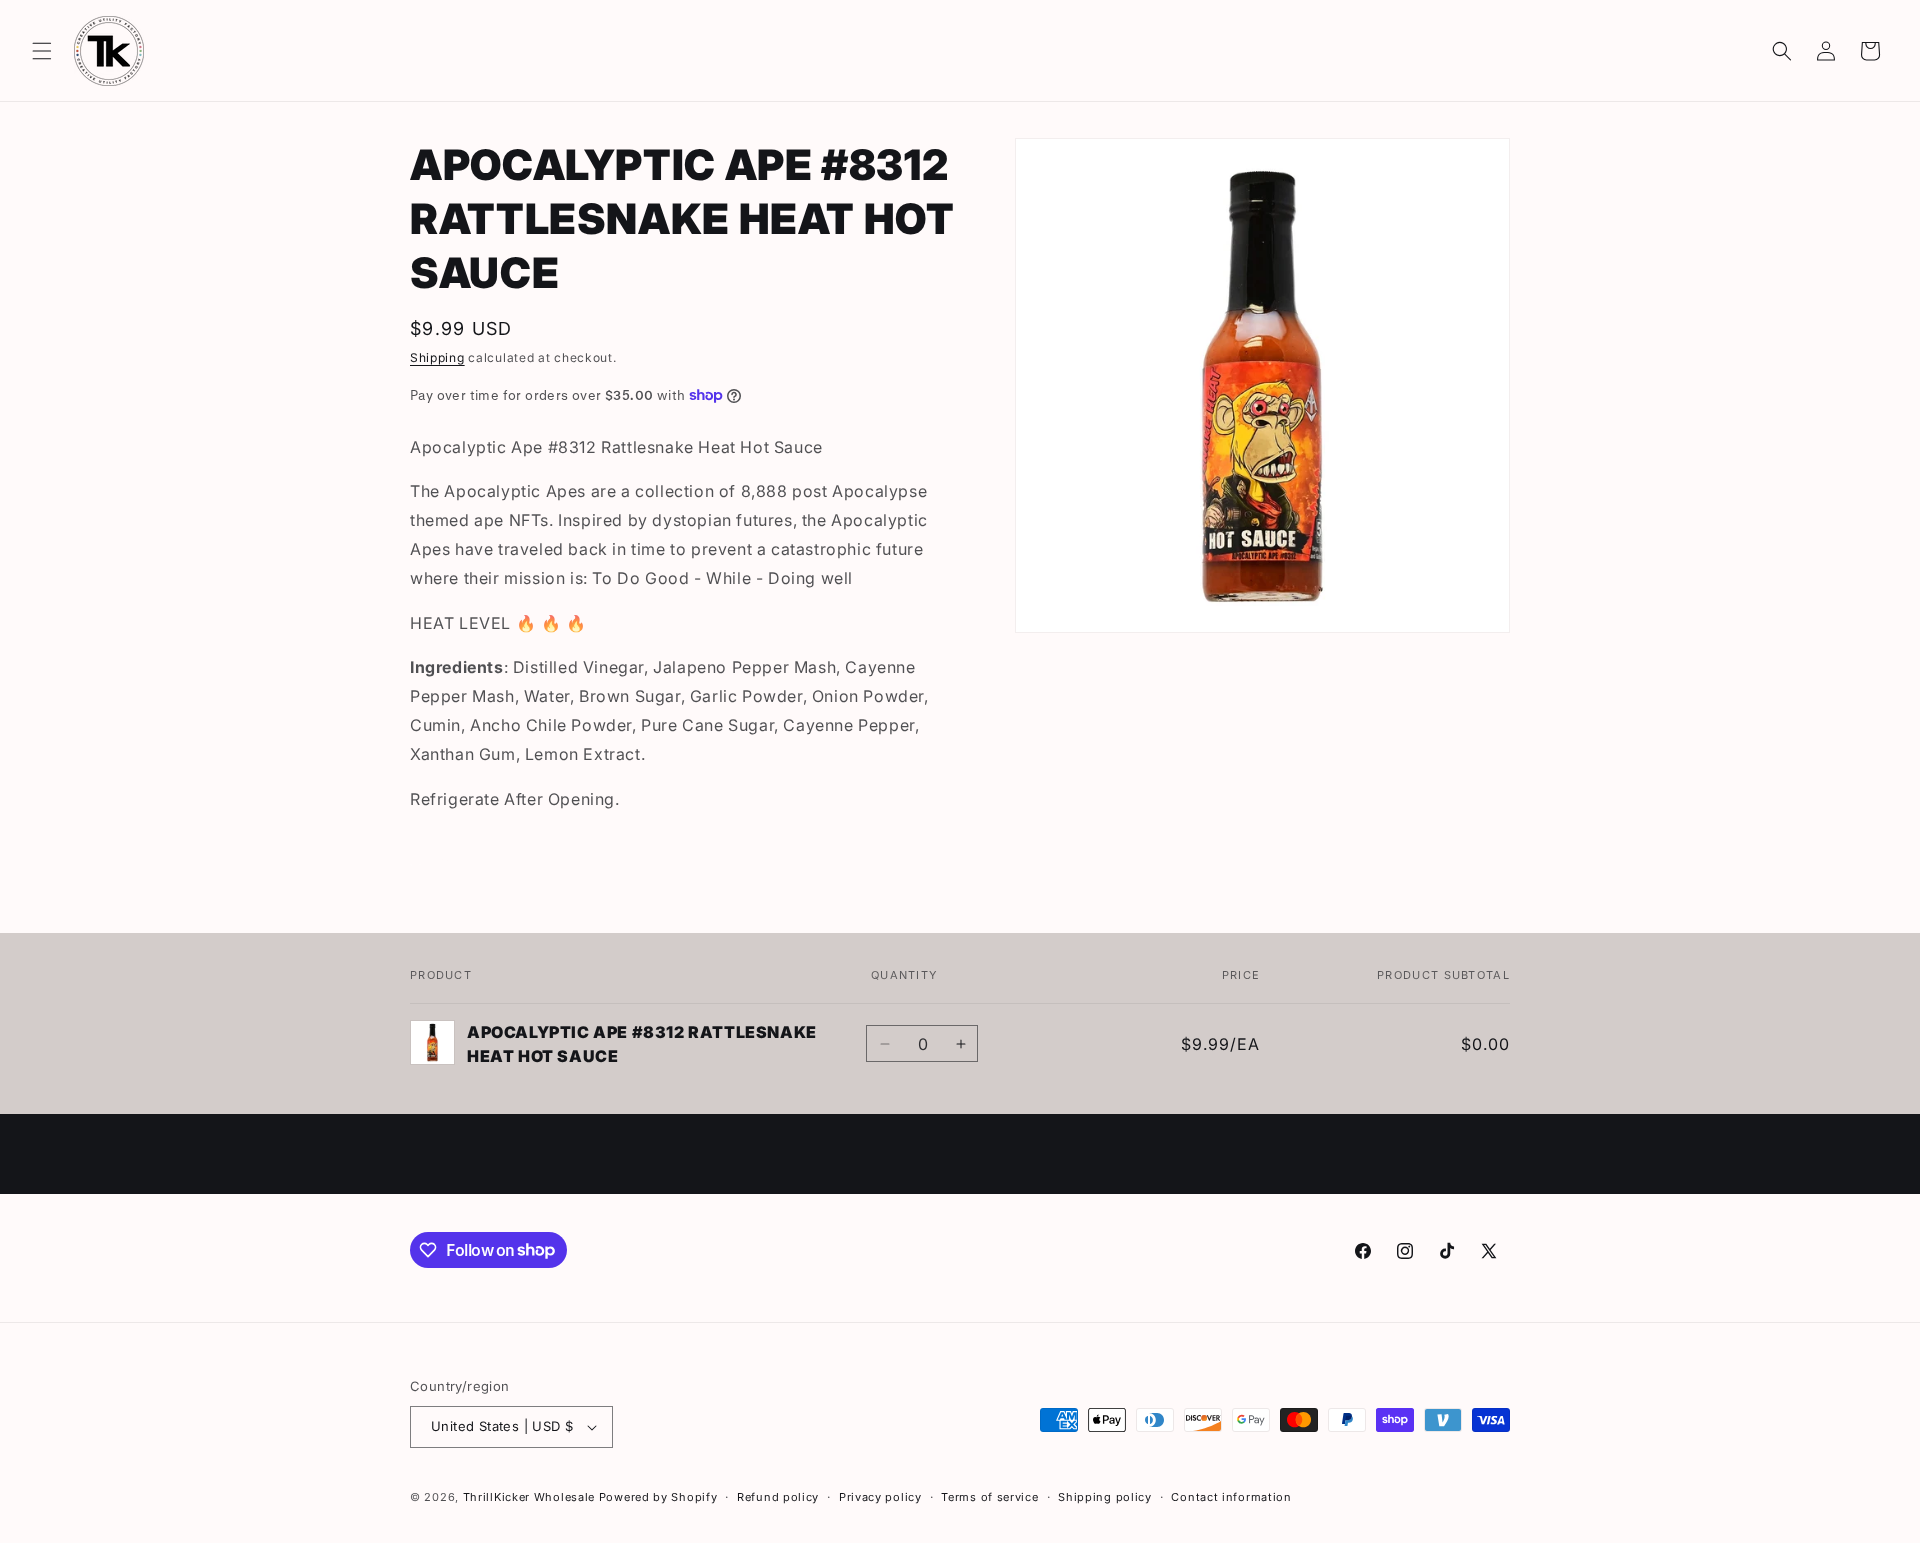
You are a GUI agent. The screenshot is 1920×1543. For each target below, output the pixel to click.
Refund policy (778, 1497)
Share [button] (450, 860)
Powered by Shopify (658, 1497)
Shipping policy (1105, 1497)
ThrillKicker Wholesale (529, 1497)
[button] (42, 51)
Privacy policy (880, 1497)
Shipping (437, 357)
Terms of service (989, 1497)
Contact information (1231, 1497)
